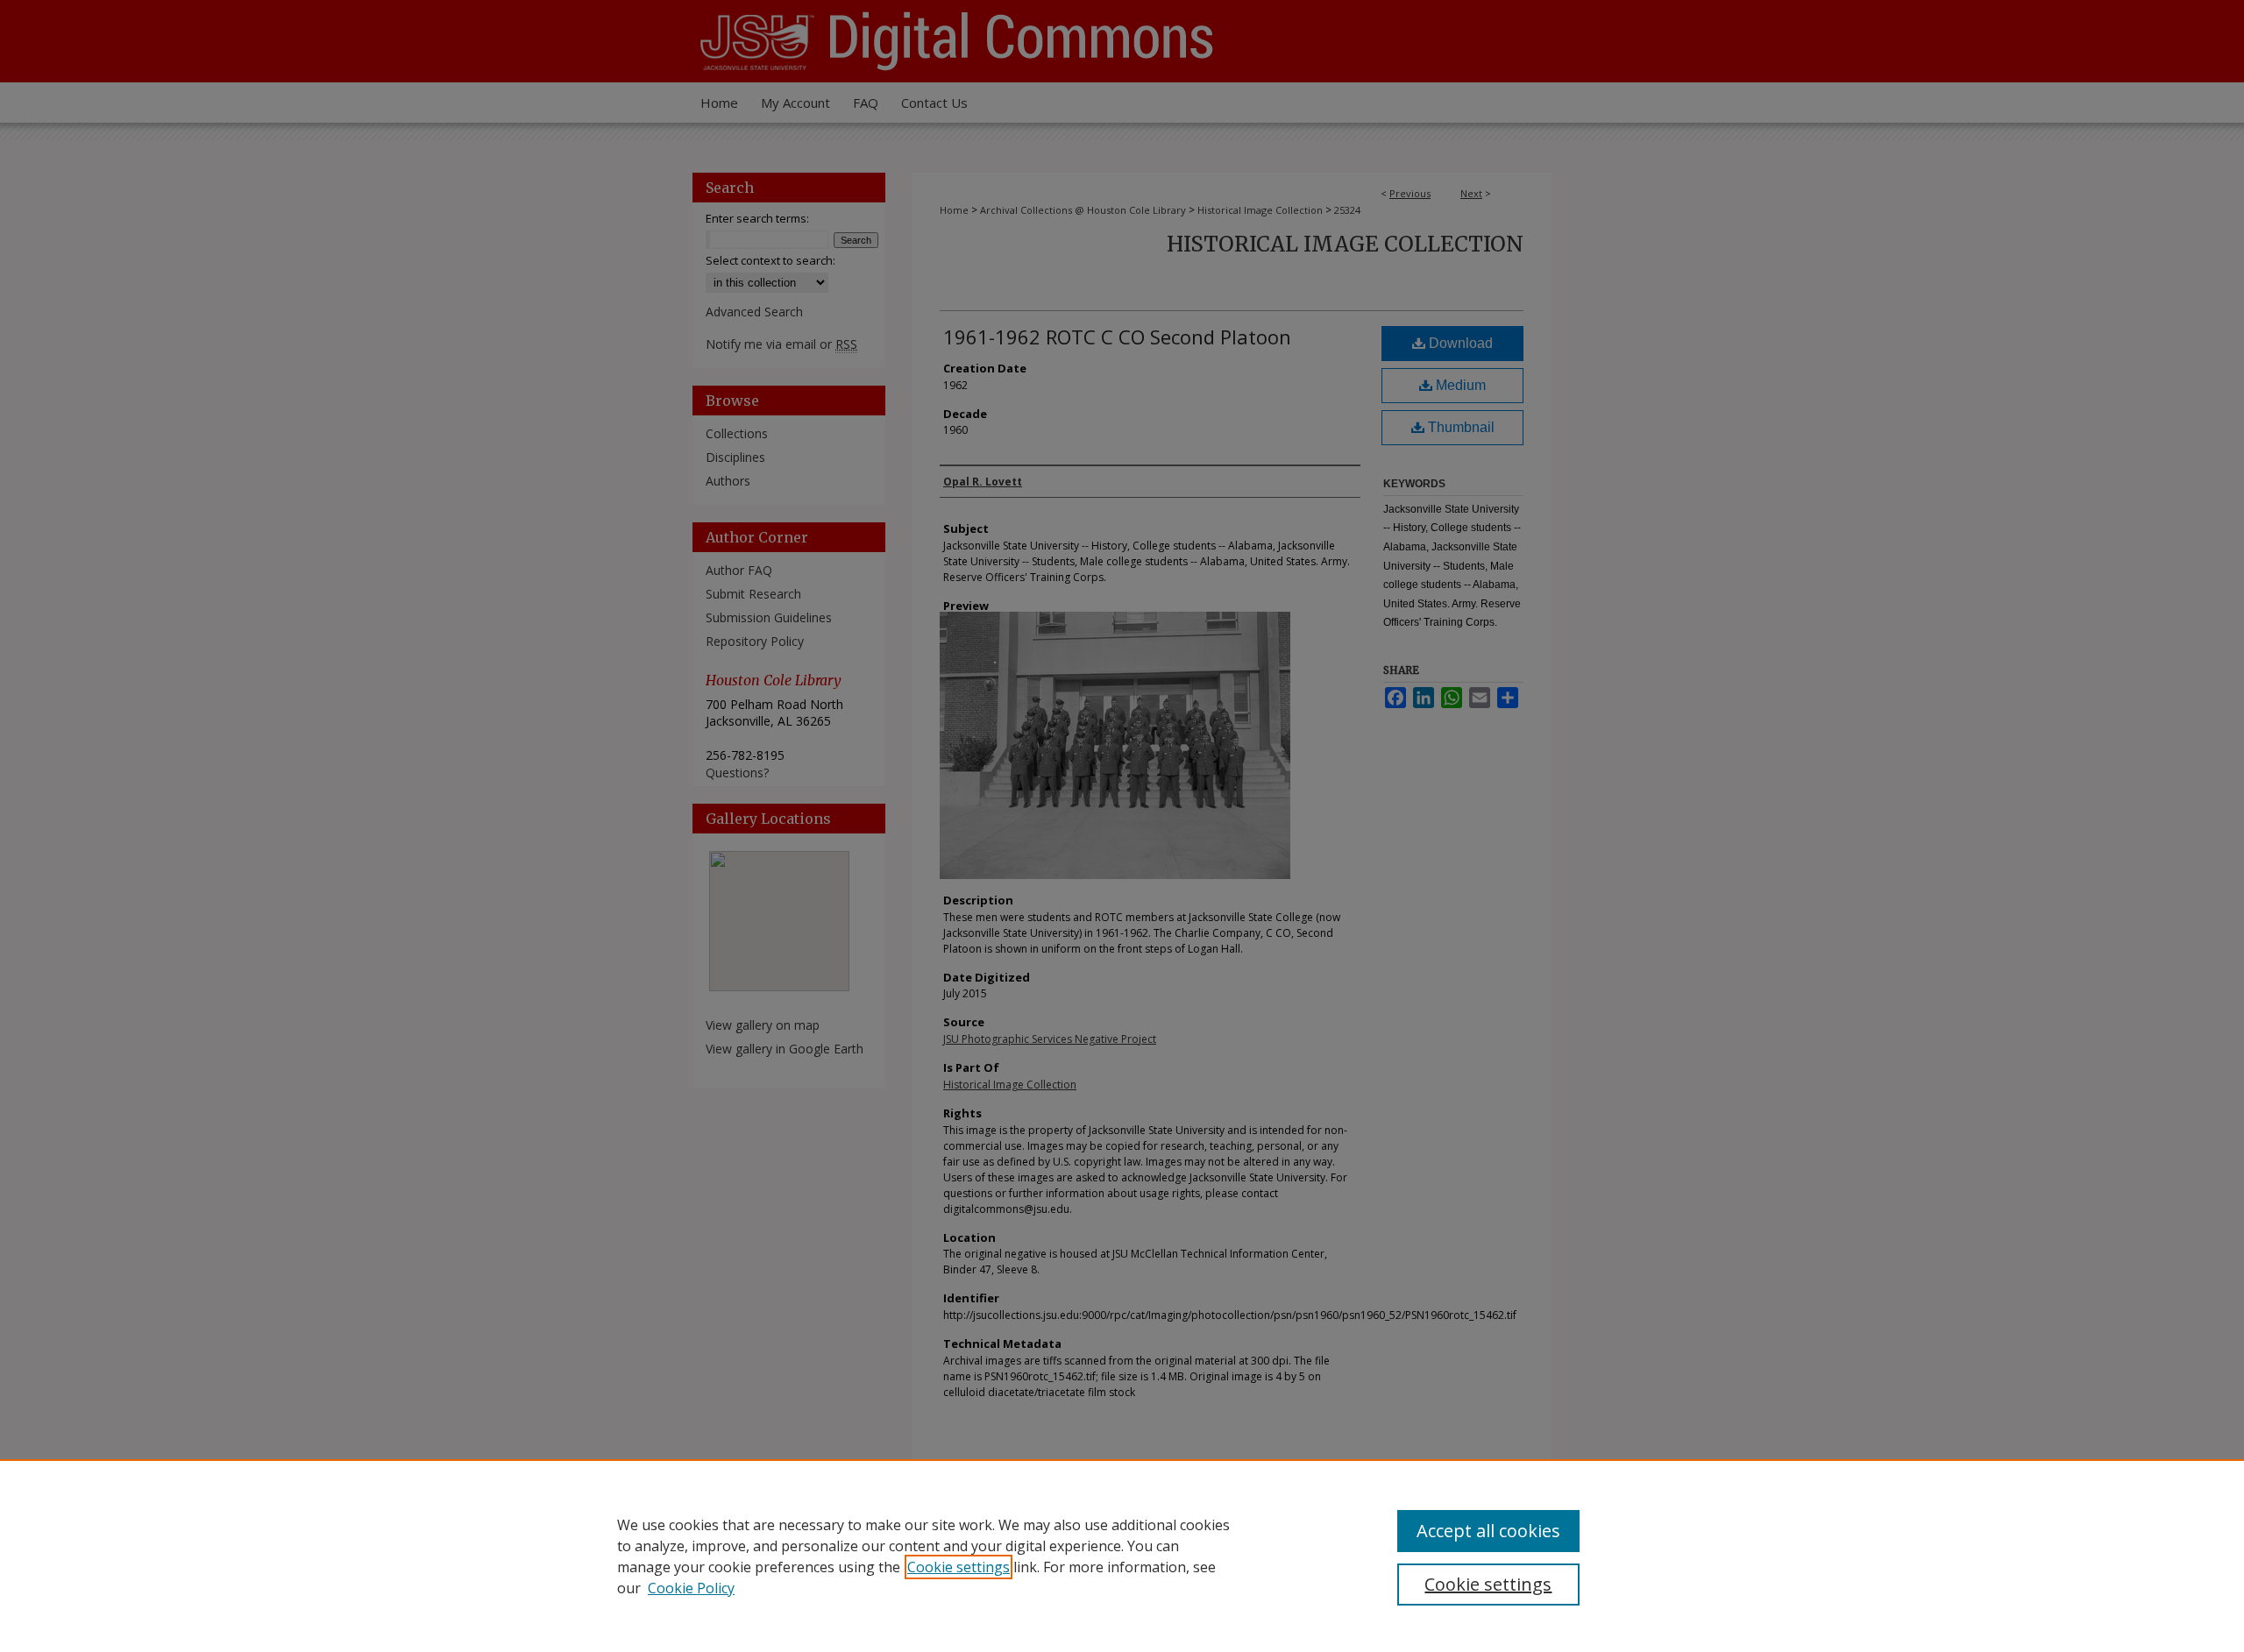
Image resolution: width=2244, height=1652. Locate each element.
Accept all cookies (1488, 1531)
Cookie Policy (691, 1588)
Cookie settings (959, 1567)
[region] (1122, 1556)
